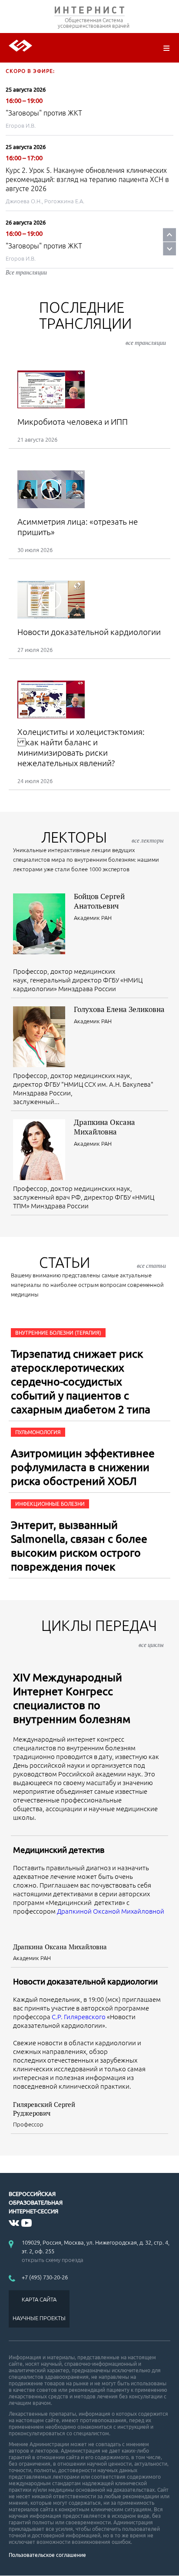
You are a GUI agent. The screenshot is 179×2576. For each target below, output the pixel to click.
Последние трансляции (103, 323)
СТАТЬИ (103, 1262)
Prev (169, 235)
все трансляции (146, 343)
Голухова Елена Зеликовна (119, 1009)
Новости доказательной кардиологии (85, 1981)
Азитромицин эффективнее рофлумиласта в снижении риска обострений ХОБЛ (83, 1467)
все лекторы (148, 840)
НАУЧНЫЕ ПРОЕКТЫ (39, 2318)
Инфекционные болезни (50, 1504)
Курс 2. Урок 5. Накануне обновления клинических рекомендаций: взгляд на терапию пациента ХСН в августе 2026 (87, 179)
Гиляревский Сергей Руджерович (44, 2109)
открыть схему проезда (53, 2260)
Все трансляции (26, 272)
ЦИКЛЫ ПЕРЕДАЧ (103, 1633)
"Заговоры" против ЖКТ (44, 113)
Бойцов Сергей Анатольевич (99, 901)
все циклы (151, 1645)
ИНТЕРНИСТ (89, 12)
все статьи (151, 1266)
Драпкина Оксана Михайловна (104, 1127)
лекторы (103, 837)
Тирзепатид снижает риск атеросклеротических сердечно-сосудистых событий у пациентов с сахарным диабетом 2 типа (81, 1382)
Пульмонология (38, 1432)
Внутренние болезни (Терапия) (58, 1333)
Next (169, 249)
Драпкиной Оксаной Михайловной (111, 1911)
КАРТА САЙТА (39, 2299)
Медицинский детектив (59, 1850)
